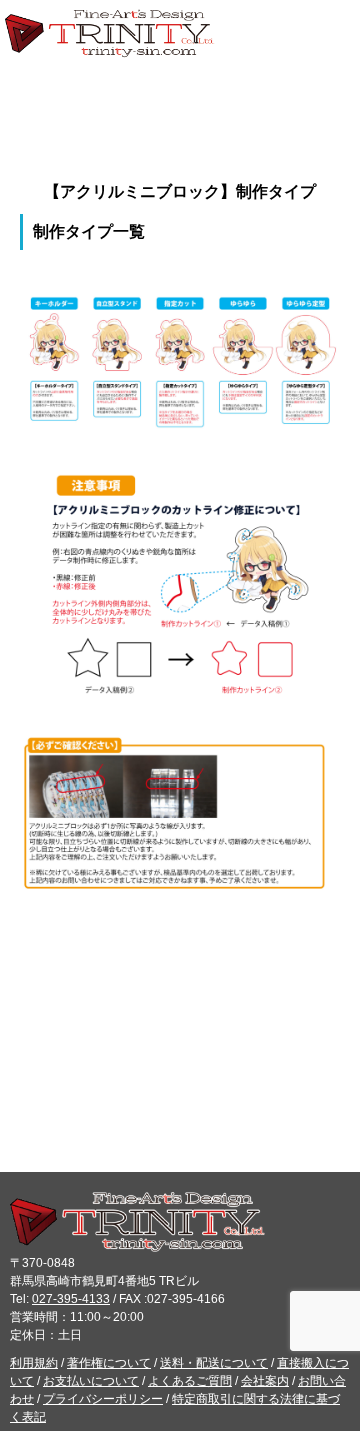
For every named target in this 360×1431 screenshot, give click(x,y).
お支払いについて (91, 1381)
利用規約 (34, 1363)
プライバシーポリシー (103, 1399)
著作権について (109, 1363)
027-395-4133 (71, 1299)
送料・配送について (214, 1363)
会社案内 (265, 1381)
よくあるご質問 (190, 1381)
